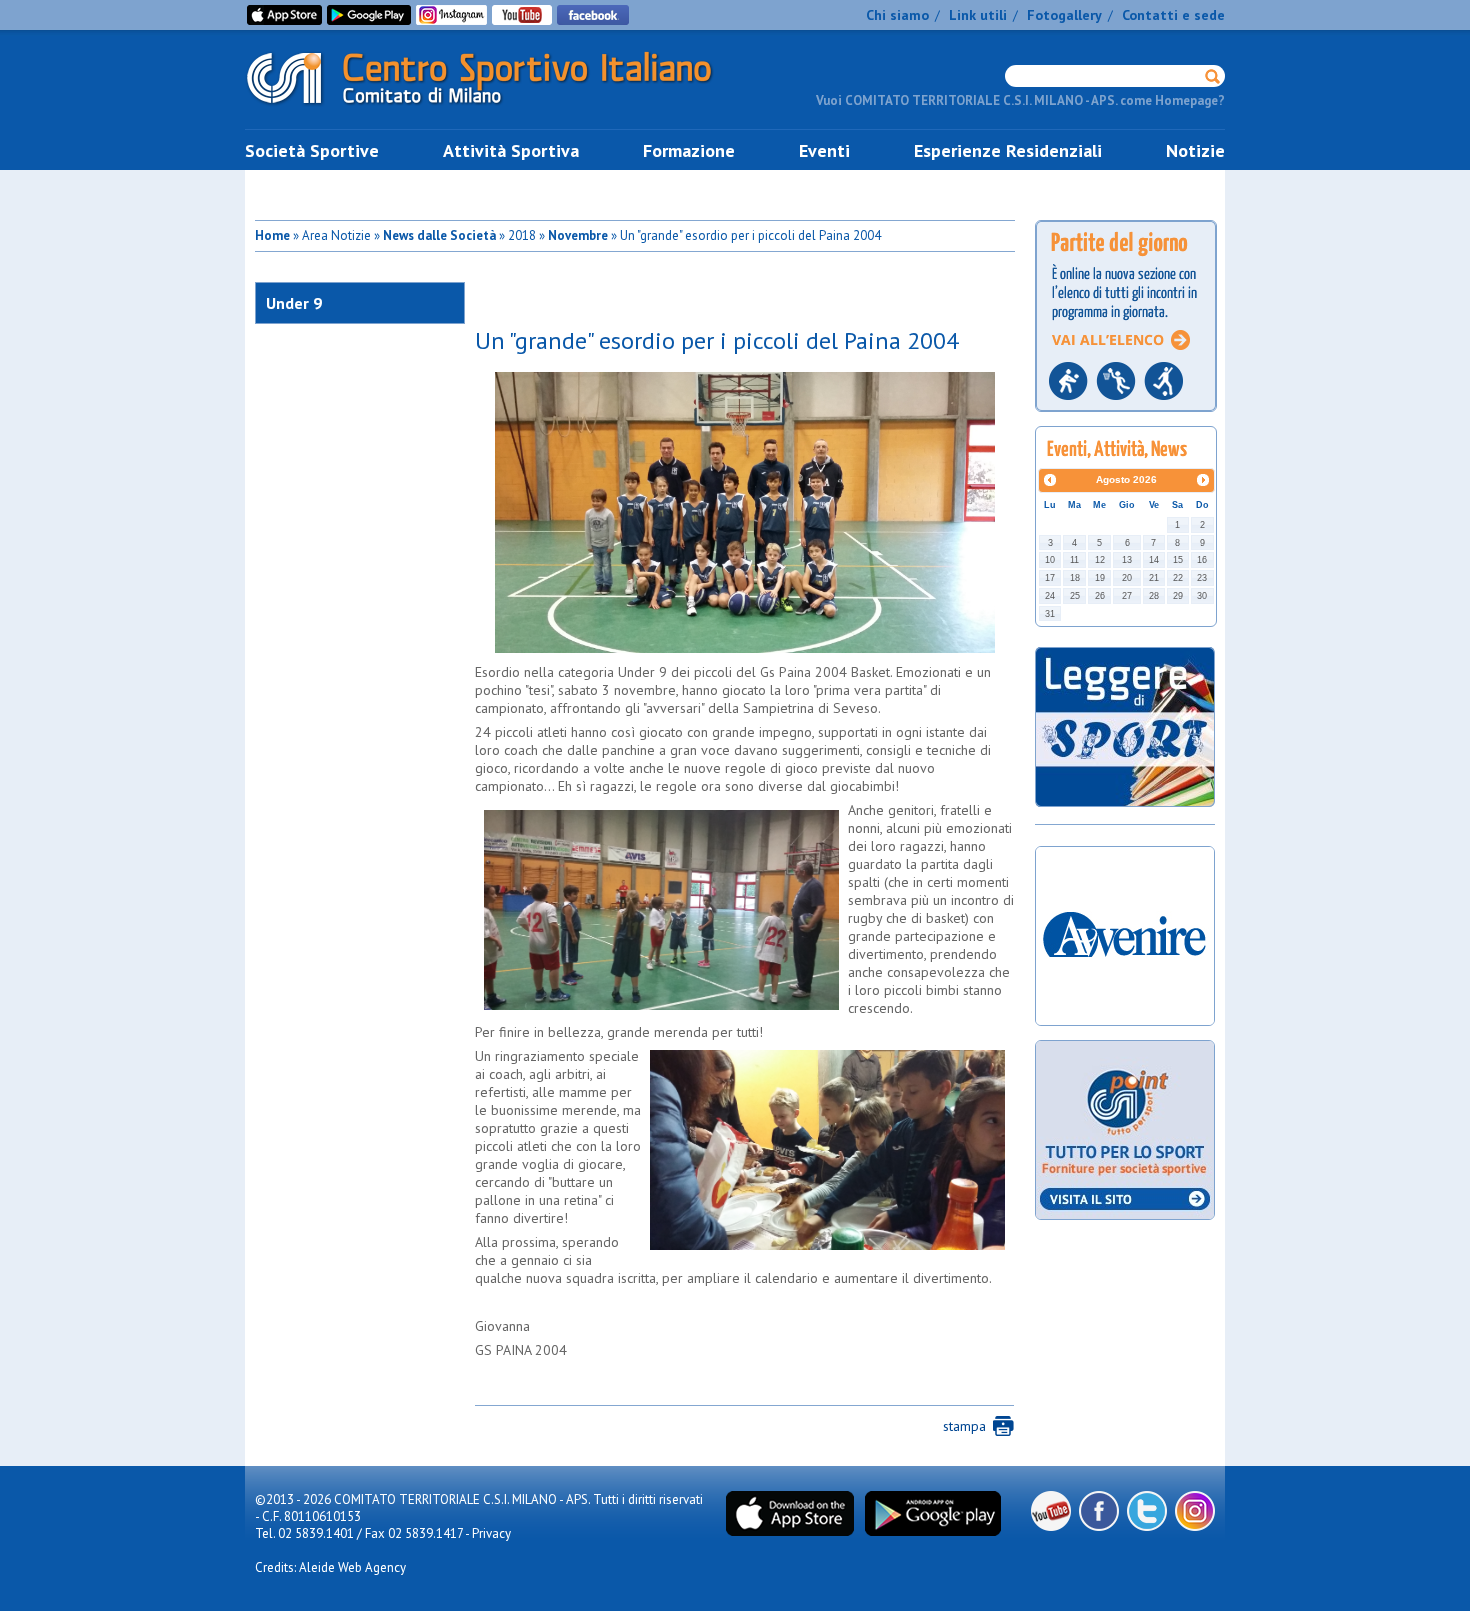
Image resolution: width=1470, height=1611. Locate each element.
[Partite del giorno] (1126, 417)
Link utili (978, 15)
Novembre (578, 235)
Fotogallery (1064, 15)
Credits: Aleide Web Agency (330, 1567)
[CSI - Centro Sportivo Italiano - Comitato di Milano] (495, 108)
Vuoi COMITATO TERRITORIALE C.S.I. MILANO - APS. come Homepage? (1020, 100)
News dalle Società (439, 235)
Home (272, 235)
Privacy (491, 1533)
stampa (964, 1426)
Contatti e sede (1173, 15)
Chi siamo (897, 15)
